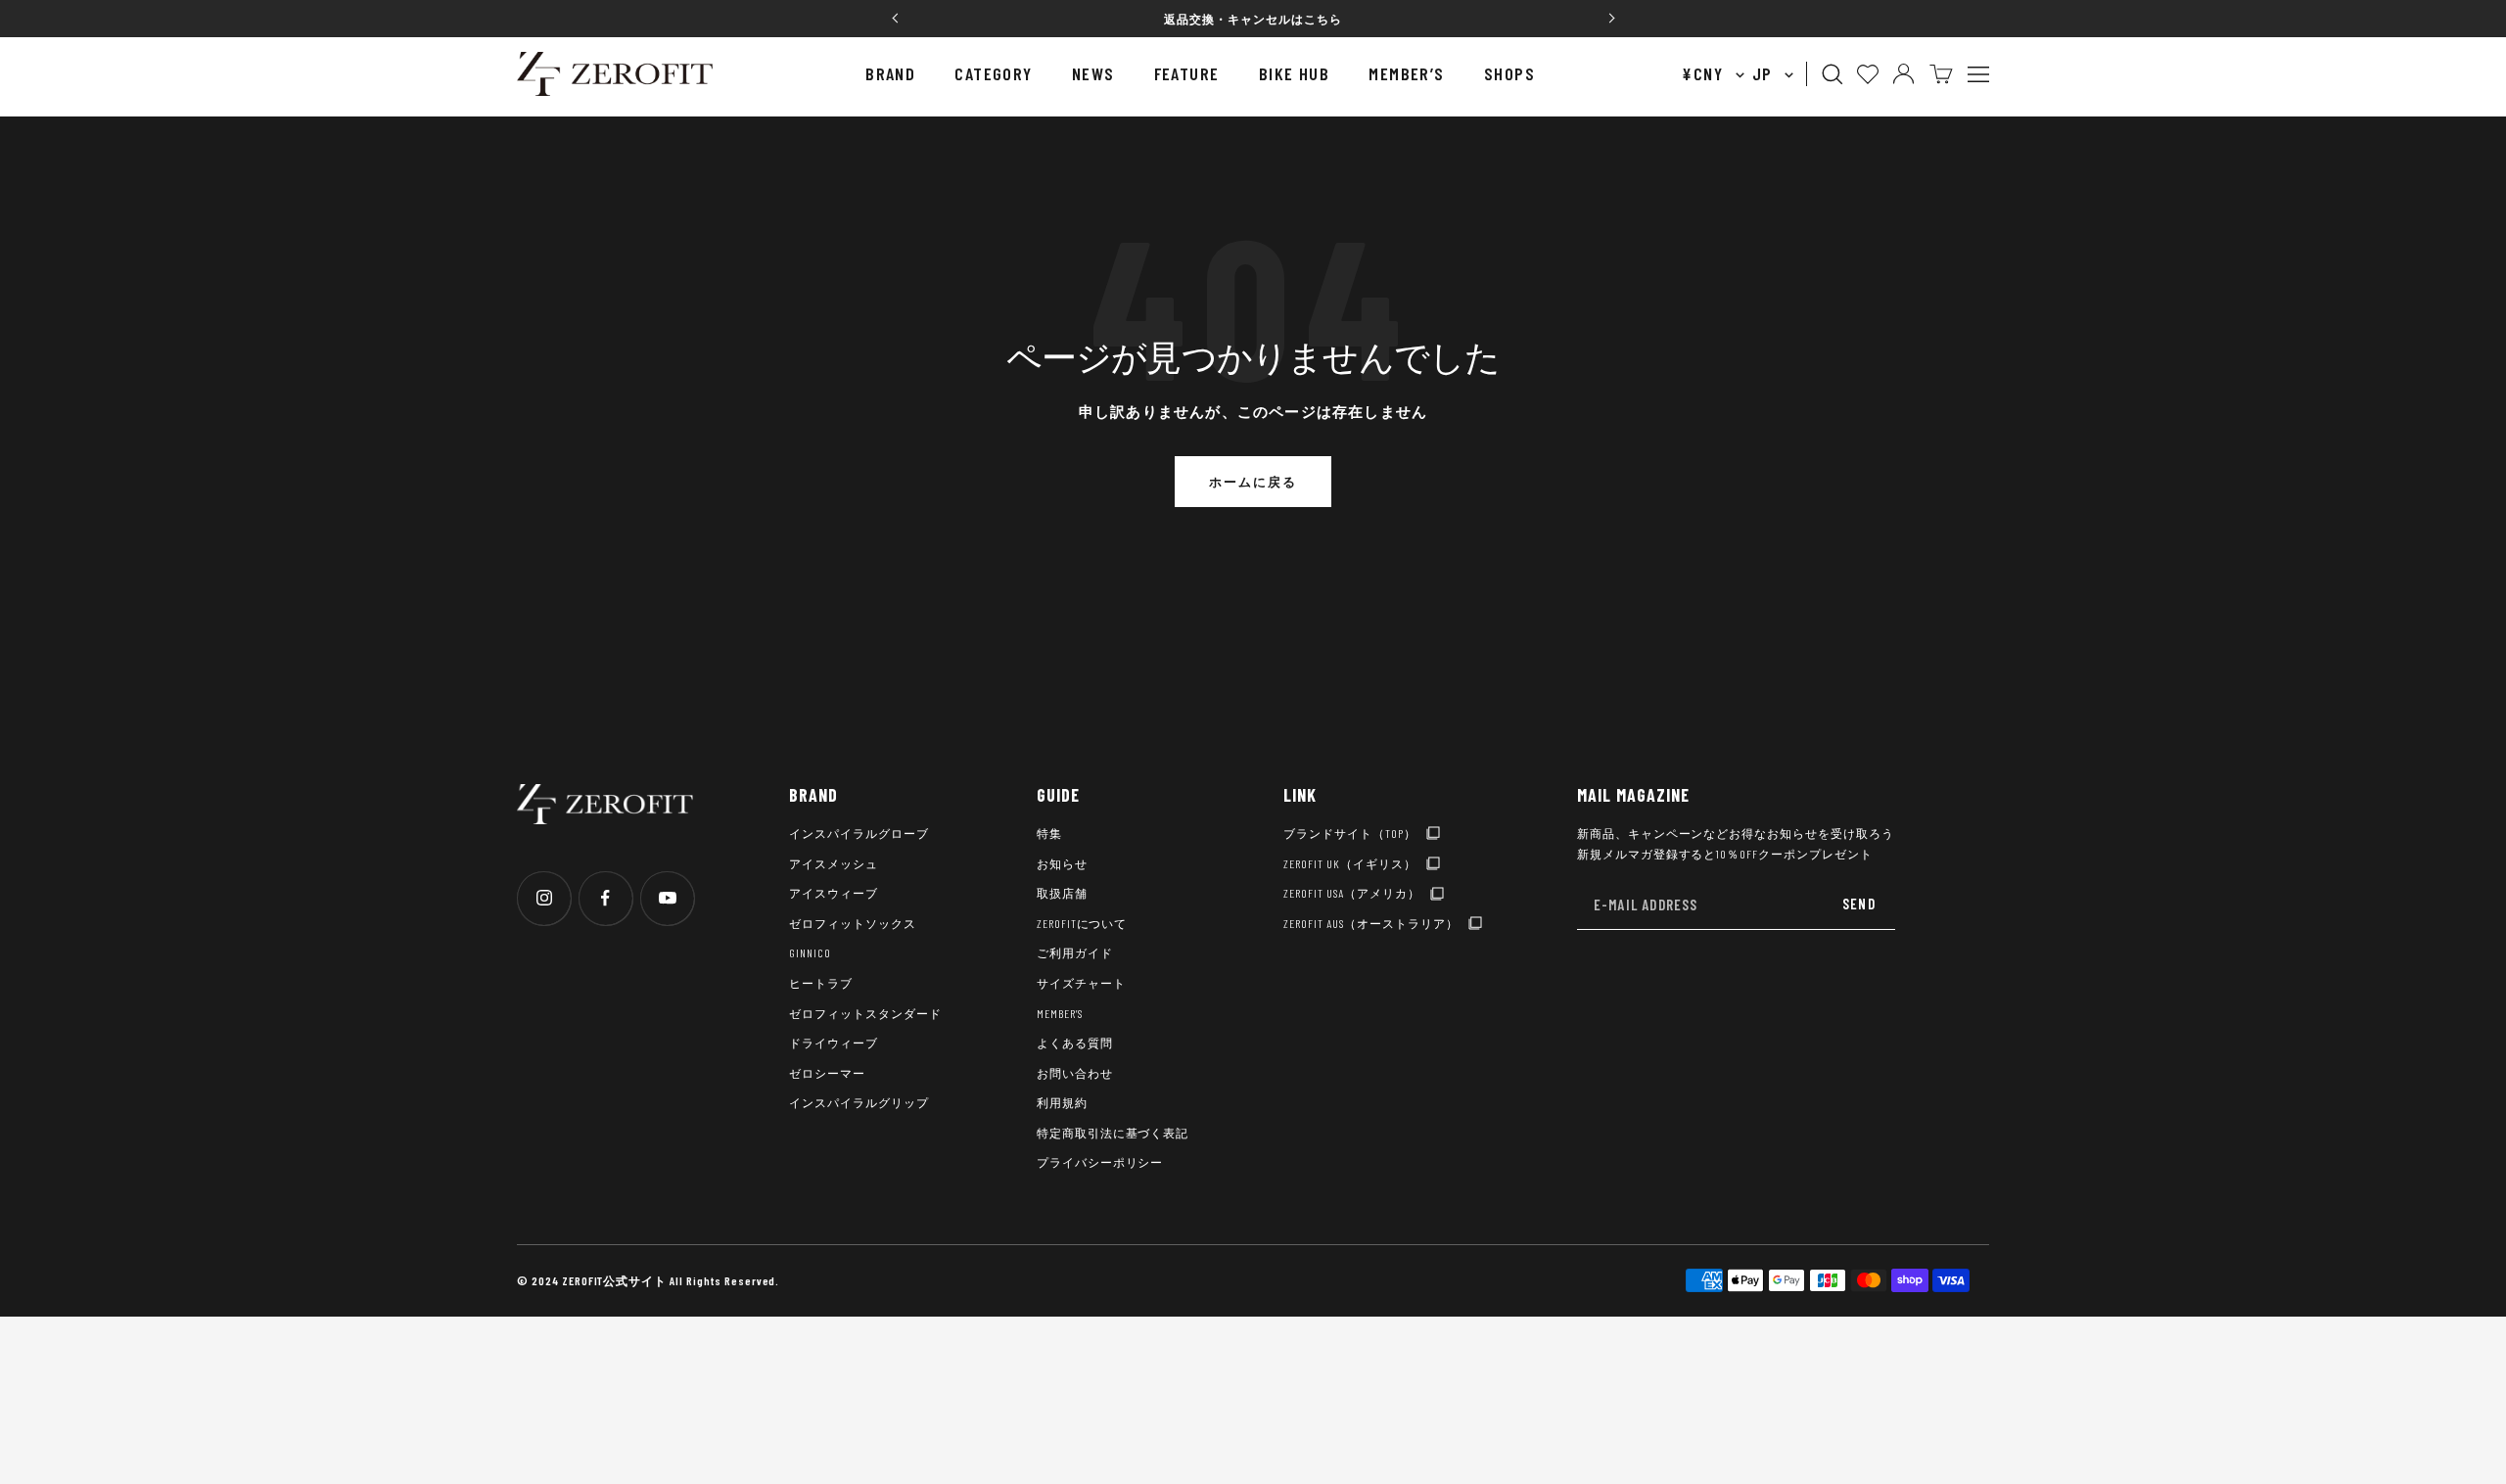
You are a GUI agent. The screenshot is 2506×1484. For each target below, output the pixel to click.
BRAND (890, 73)
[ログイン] (1903, 74)
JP (1765, 73)
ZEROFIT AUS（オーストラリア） (1370, 923)
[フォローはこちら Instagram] (544, 898)
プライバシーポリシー (1100, 1162)
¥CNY (1705, 73)
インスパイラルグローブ (859, 833)
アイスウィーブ (834, 893)
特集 (1049, 833)
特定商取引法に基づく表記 (1113, 1133)
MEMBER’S (1407, 73)
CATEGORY (994, 73)
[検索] (1833, 74)
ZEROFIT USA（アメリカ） (1351, 893)
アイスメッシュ (834, 863)
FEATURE (1187, 73)
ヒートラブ (821, 983)
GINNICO (810, 952)
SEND (1859, 904)
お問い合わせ (1075, 1073)
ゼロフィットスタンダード (865, 1013)
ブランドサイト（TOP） (1350, 833)
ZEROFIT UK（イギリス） (1349, 863)
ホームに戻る (1253, 482)
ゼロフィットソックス (853, 923)
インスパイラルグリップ (859, 1102)
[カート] (1941, 74)
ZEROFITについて (1082, 923)
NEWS (1093, 73)
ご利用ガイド (1075, 952)
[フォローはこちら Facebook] (605, 898)
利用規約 (1062, 1102)
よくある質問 (1075, 1043)
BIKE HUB (1295, 73)
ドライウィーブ (834, 1043)
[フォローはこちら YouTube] (667, 898)
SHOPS (1509, 73)
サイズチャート (1081, 983)
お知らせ (1062, 863)
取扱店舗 (1062, 893)
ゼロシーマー (827, 1073)
